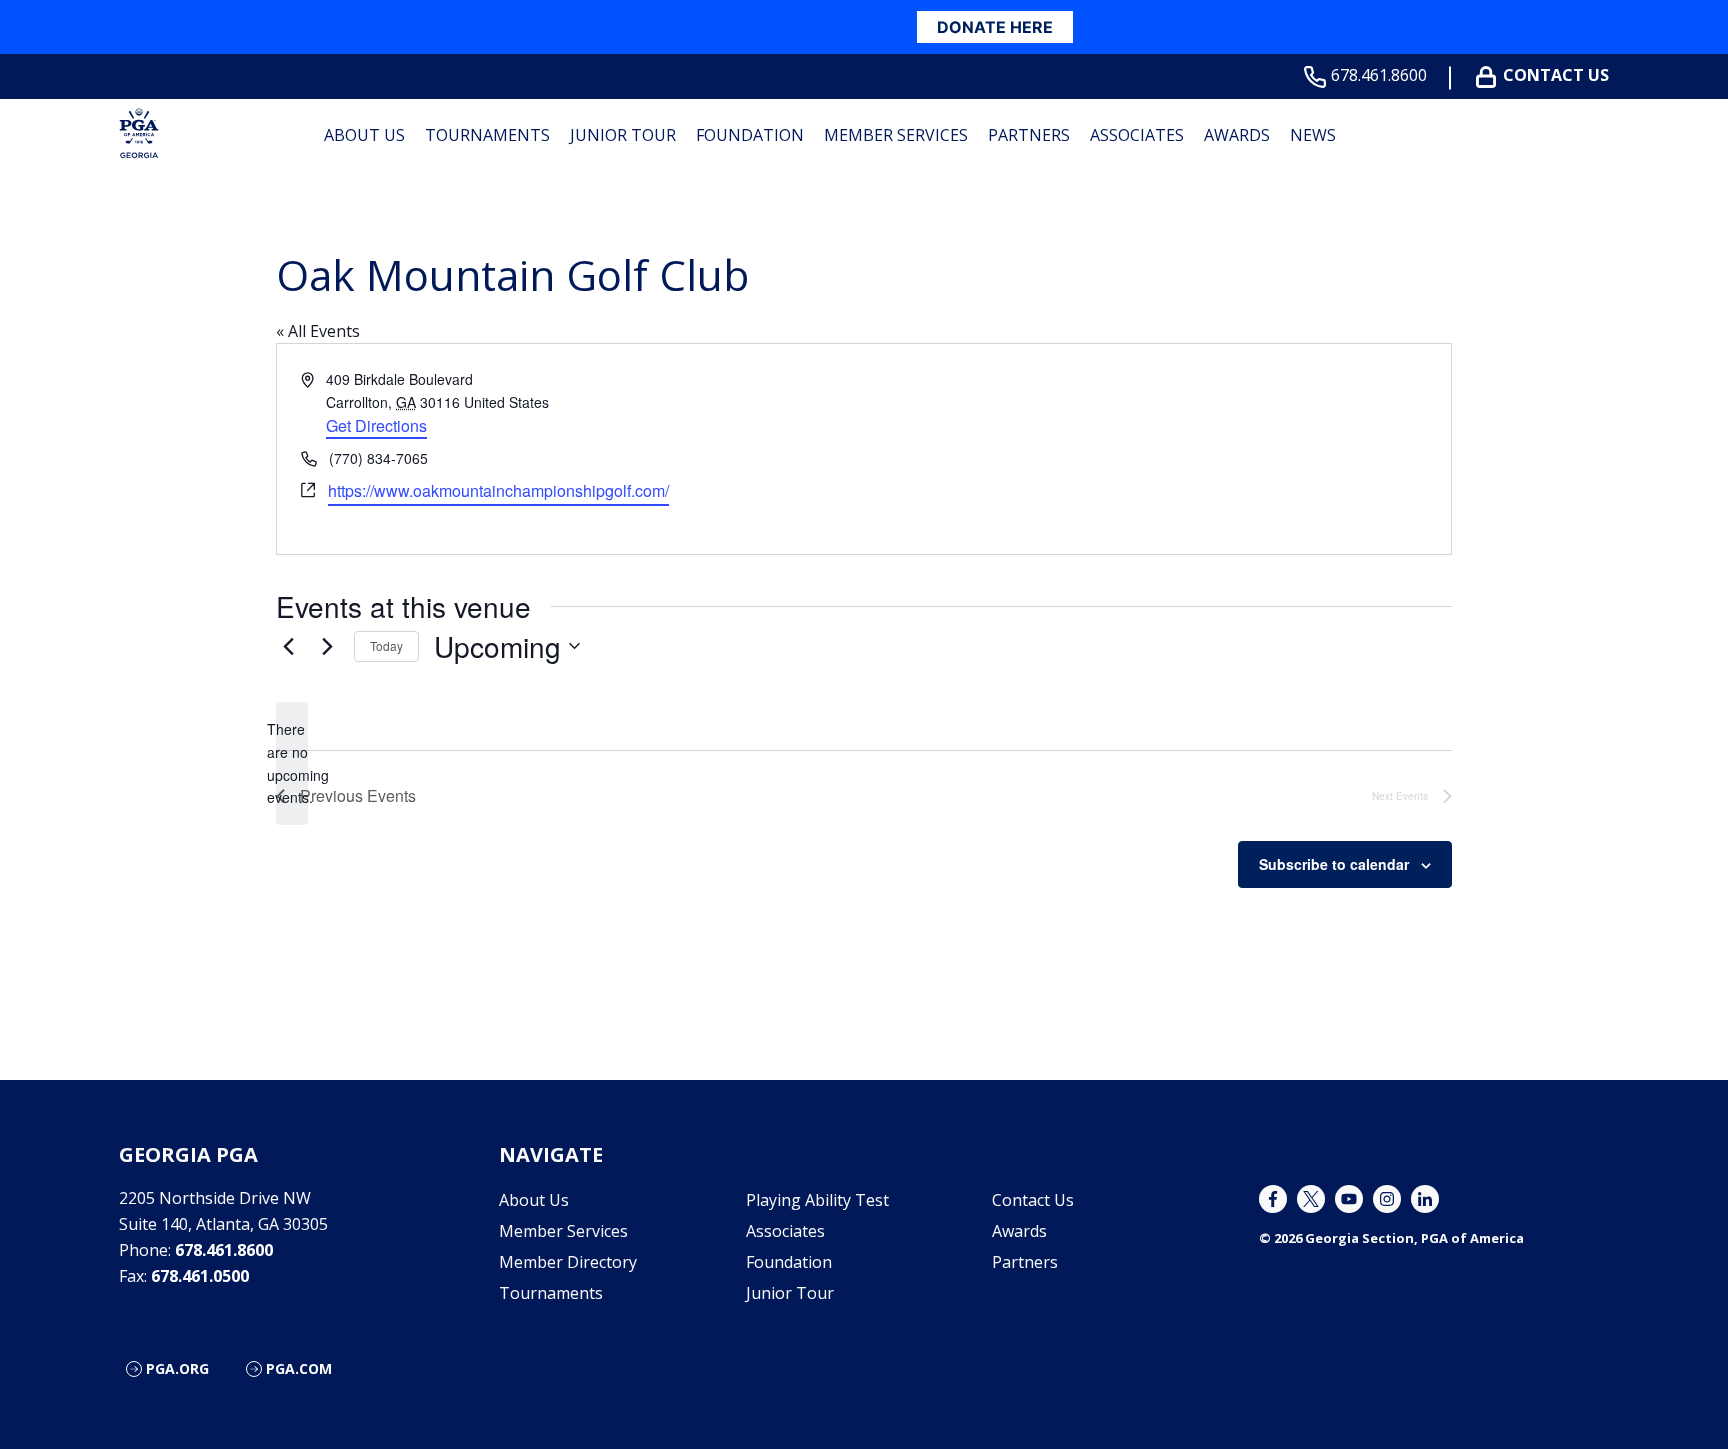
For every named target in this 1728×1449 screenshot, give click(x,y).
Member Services (896, 135)
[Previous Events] (288, 646)
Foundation (750, 135)
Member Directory (568, 1262)
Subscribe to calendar (1334, 864)
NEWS (1313, 135)
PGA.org (177, 1368)
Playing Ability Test (817, 1200)
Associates (1137, 135)
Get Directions (376, 425)
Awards (1237, 135)
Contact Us (1556, 75)
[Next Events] (327, 646)
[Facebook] (1273, 1199)
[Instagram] (1387, 1199)
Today (386, 645)
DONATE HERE (995, 27)
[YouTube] (1349, 1199)
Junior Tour (623, 135)
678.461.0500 (200, 1276)
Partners (1029, 135)
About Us (364, 135)
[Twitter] (1311, 1199)
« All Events (318, 331)
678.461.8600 (1379, 75)
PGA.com (299, 1368)
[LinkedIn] (1425, 1199)
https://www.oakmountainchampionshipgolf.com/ (498, 490)
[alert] (292, 763)
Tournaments (487, 135)
